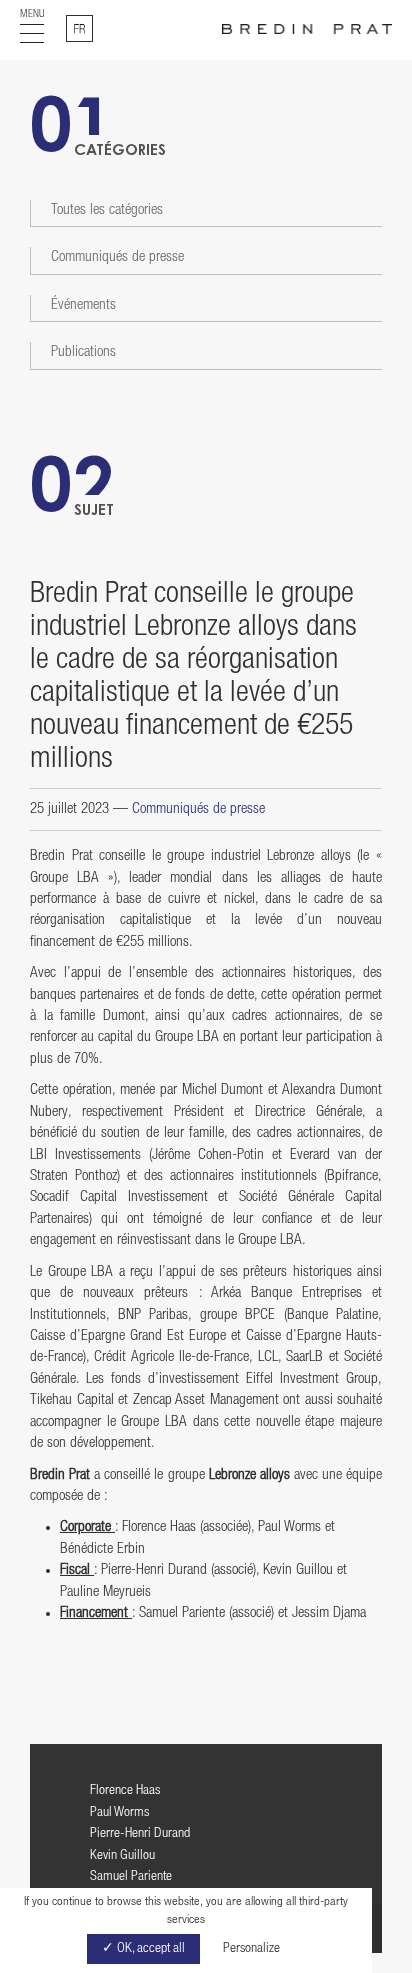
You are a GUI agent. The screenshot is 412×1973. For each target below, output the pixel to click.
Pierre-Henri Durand (140, 1834)
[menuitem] (79, 28)
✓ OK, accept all (143, 1949)
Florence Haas (125, 1791)
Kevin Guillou (122, 1856)
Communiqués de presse (117, 257)
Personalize (251, 1949)
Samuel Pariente (131, 1877)
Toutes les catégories (107, 210)
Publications (83, 352)
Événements (83, 305)
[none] (79, 28)
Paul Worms (119, 1813)
